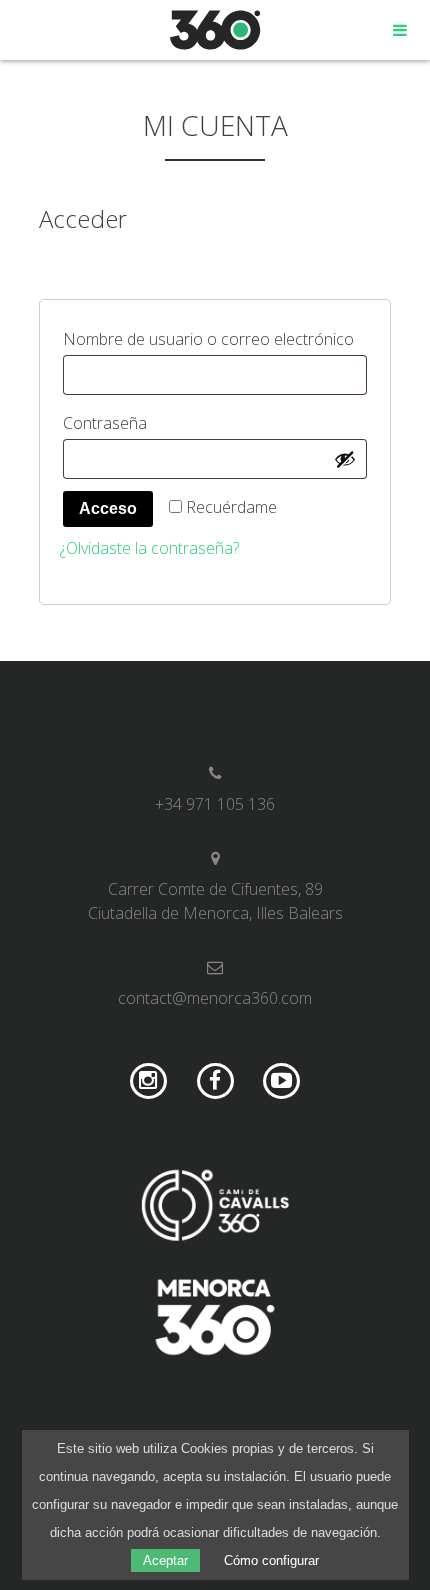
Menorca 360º (215, 30)
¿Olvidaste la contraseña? (149, 548)
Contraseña (150, 422)
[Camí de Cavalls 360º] (215, 1208)
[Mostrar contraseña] (345, 459)
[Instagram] (148, 1081)
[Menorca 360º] (215, 1320)
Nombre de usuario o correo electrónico (215, 338)
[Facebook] (215, 1081)
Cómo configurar (271, 1560)
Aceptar (165, 1560)
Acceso (108, 508)
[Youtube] (281, 1081)
